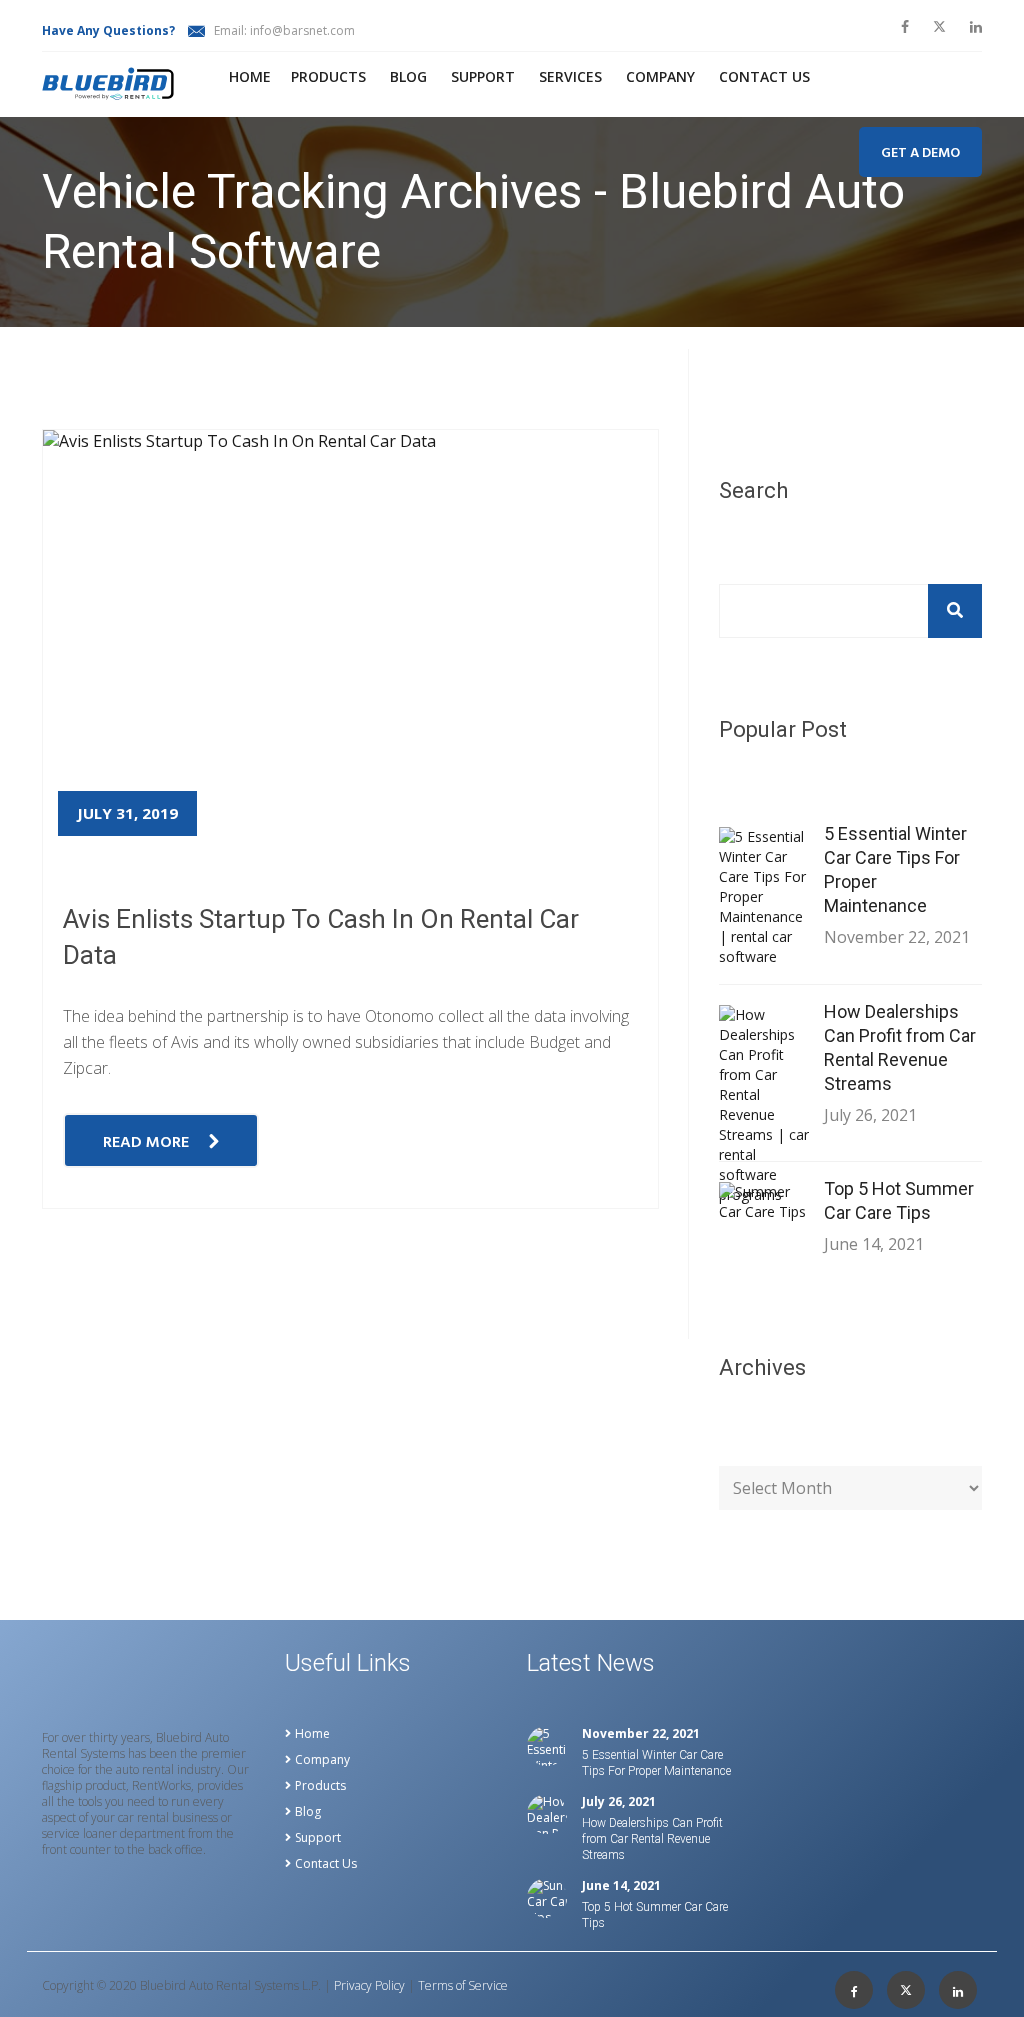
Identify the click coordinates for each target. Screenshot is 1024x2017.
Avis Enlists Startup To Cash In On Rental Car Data (321, 937)
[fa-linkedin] (976, 27)
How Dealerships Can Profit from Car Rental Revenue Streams (900, 1047)
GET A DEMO (920, 153)
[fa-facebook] (905, 27)
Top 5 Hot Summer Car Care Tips (899, 1200)
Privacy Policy (369, 1986)
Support (483, 76)
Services (570, 76)
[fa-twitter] (939, 27)
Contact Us (326, 1864)
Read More (146, 1143)
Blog (408, 76)
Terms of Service (463, 1986)
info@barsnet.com (302, 30)
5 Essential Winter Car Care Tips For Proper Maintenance (895, 869)
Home (250, 76)
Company (660, 76)
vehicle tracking (188, 338)
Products (328, 76)
